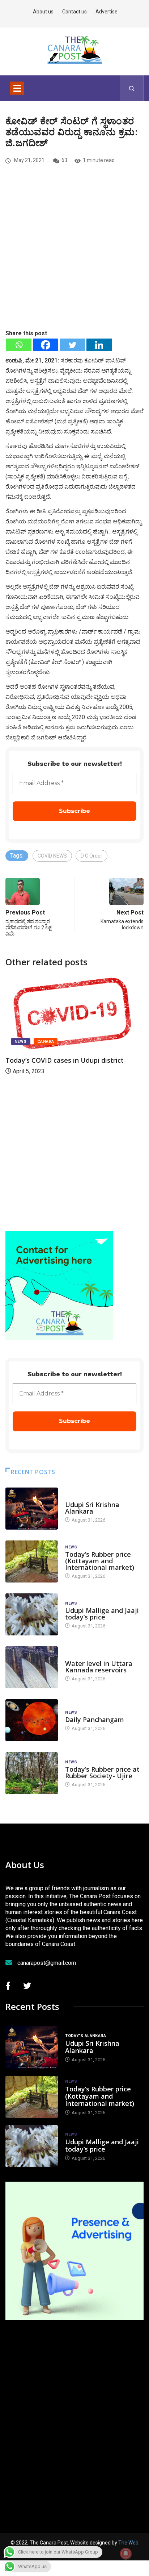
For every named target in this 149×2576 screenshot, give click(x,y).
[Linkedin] (99, 345)
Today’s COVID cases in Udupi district (65, 1060)
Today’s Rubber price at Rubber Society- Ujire (102, 1772)
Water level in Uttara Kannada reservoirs (99, 1667)
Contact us (74, 12)
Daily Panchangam (95, 1720)
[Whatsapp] (19, 345)
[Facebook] (46, 345)
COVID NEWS (52, 856)
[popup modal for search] (132, 88)
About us (43, 12)
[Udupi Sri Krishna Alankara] (32, 1509)
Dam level (76, 1656)
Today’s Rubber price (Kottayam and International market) (100, 1561)
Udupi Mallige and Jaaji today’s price (102, 1614)
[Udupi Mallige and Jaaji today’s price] (32, 1614)
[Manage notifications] (126, 2554)
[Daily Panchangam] (32, 1720)
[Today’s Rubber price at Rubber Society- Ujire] (32, 1773)
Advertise (107, 12)
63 (64, 160)
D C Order (91, 856)
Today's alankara (86, 1498)
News (21, 1042)
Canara (46, 1042)
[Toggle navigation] (17, 88)
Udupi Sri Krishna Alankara (92, 1508)
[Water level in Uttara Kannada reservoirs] (32, 1667)
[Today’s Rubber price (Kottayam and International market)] (32, 1561)
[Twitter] (72, 345)
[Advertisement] (74, 259)
